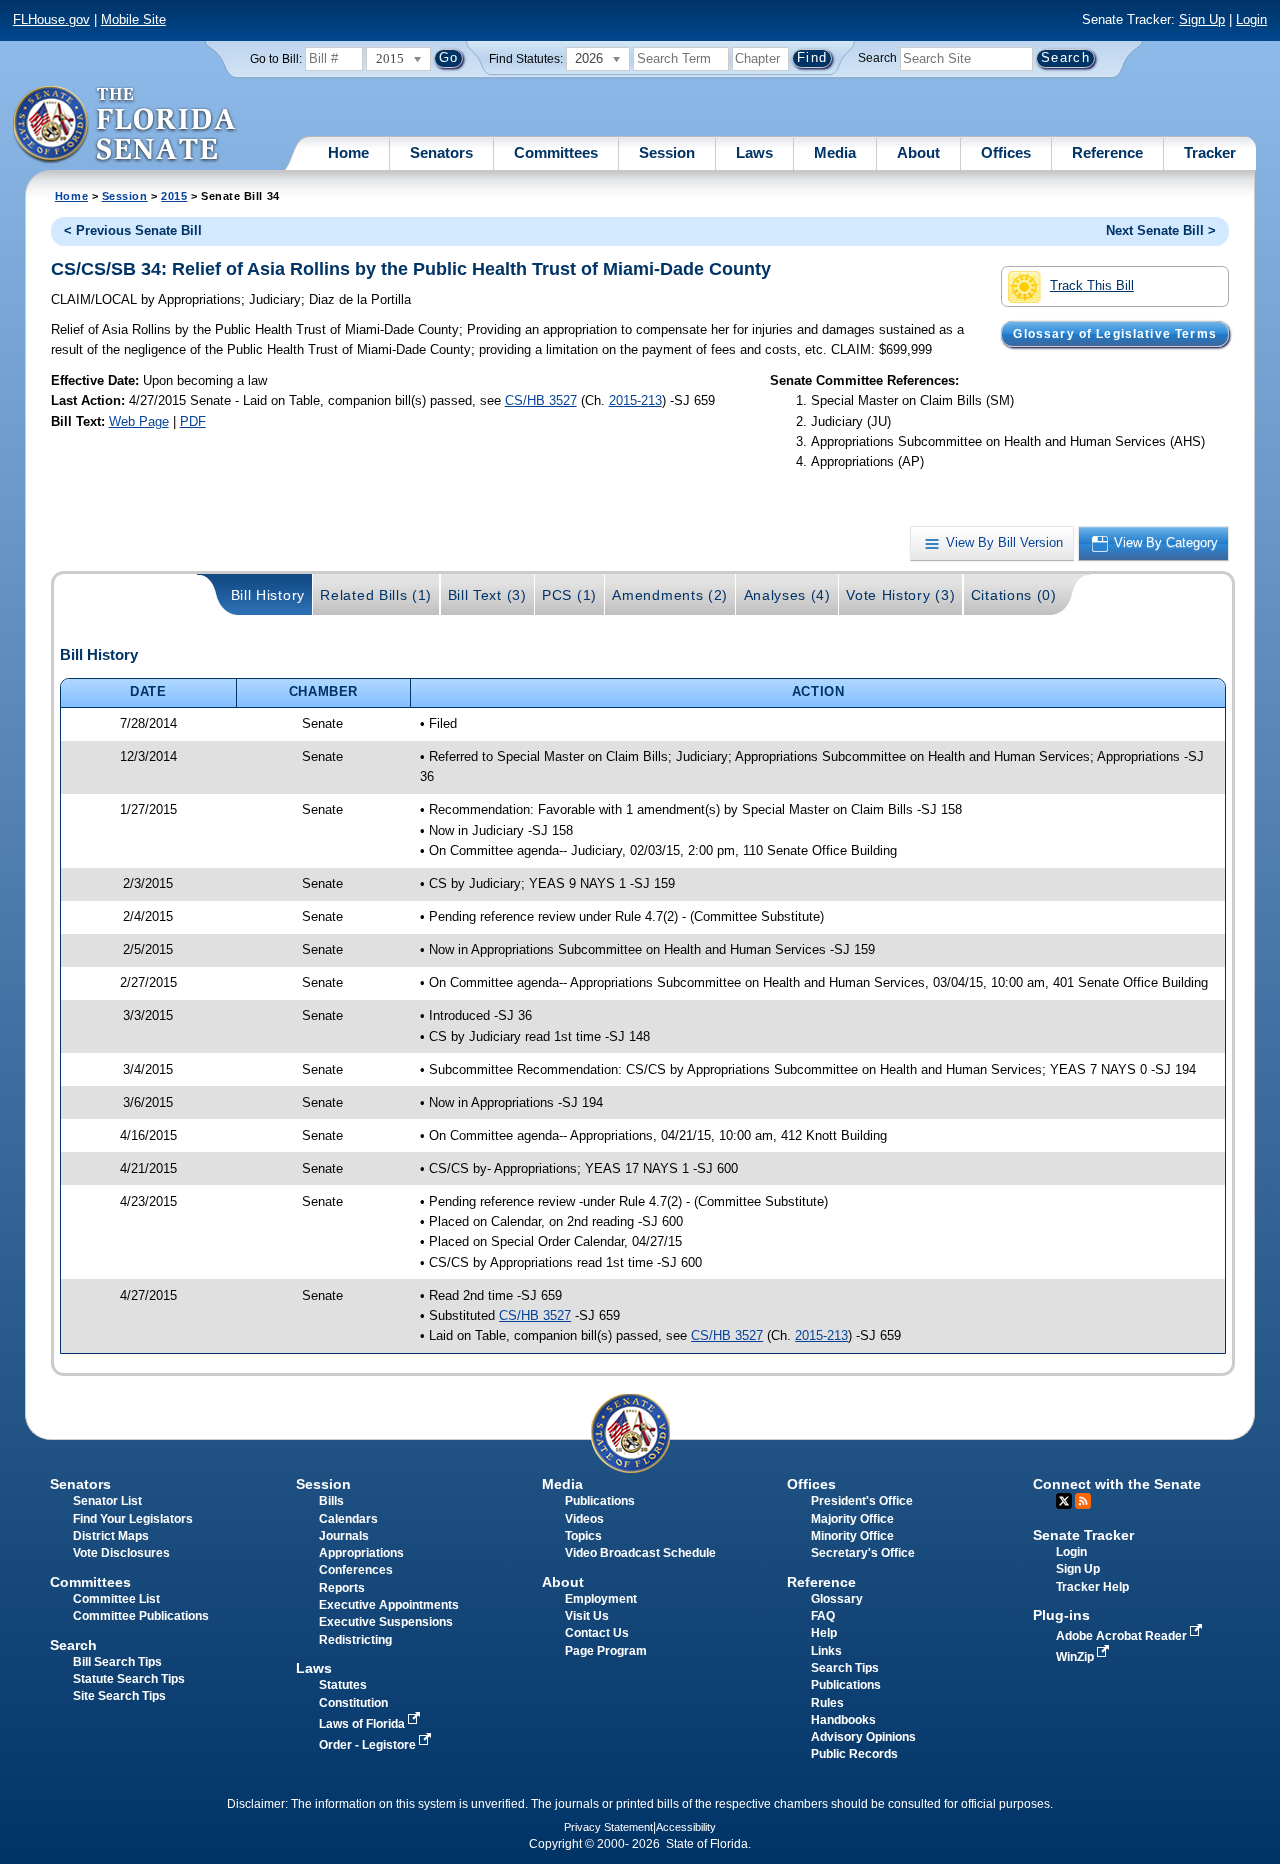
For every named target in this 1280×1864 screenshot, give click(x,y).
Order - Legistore (369, 1745)
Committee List (116, 1599)
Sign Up (1202, 19)
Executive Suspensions (386, 1622)
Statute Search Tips (129, 1679)
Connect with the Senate (1117, 1484)
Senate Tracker (1083, 1535)
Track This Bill (1092, 285)
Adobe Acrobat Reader (1123, 1636)
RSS (1083, 1501)
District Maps (111, 1536)
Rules (827, 1703)
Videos (584, 1519)
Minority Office (852, 1536)
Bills (331, 1501)
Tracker (1210, 152)
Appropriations (361, 1553)
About (918, 152)
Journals (344, 1536)
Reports (342, 1588)
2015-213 (635, 400)
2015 (174, 196)
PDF (193, 421)
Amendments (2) (670, 595)
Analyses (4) (787, 595)
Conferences (356, 1570)
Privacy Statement (608, 1827)
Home (348, 152)
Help (824, 1633)
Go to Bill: (276, 59)
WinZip (1076, 1657)
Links (826, 1651)
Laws (754, 152)
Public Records (854, 1754)
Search (877, 58)
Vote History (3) (900, 595)
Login (1251, 19)
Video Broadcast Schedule (640, 1553)
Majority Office (852, 1519)
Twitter (1064, 1501)
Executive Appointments (389, 1605)
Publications (600, 1501)
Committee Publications (141, 1616)
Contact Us (597, 1633)
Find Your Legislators (133, 1519)
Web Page (139, 421)
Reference (1107, 152)
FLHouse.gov (51, 19)
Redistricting (355, 1640)
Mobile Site (133, 19)
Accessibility (686, 1827)
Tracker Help (1092, 1587)
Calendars (348, 1519)
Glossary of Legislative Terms (1114, 334)
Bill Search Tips (117, 1662)
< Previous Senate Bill (133, 230)
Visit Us (587, 1616)
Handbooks (843, 1720)
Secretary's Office (863, 1553)
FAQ (823, 1616)
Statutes (343, 1685)
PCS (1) (569, 595)
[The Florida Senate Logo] (125, 125)
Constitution (353, 1703)
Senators (441, 152)
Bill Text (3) (487, 595)
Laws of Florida (363, 1724)
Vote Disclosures (121, 1553)
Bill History (268, 595)
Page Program (606, 1651)
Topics (583, 1536)
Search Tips (845, 1668)
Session (667, 152)
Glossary (837, 1599)
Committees (556, 152)
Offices (1006, 152)
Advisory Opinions (863, 1737)
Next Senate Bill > (1161, 230)
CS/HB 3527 (541, 400)
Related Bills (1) (376, 595)
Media (835, 152)
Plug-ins (1061, 1615)
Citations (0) (1014, 595)
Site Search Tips (119, 1696)
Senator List (107, 1501)
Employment (601, 1599)
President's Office (862, 1501)
